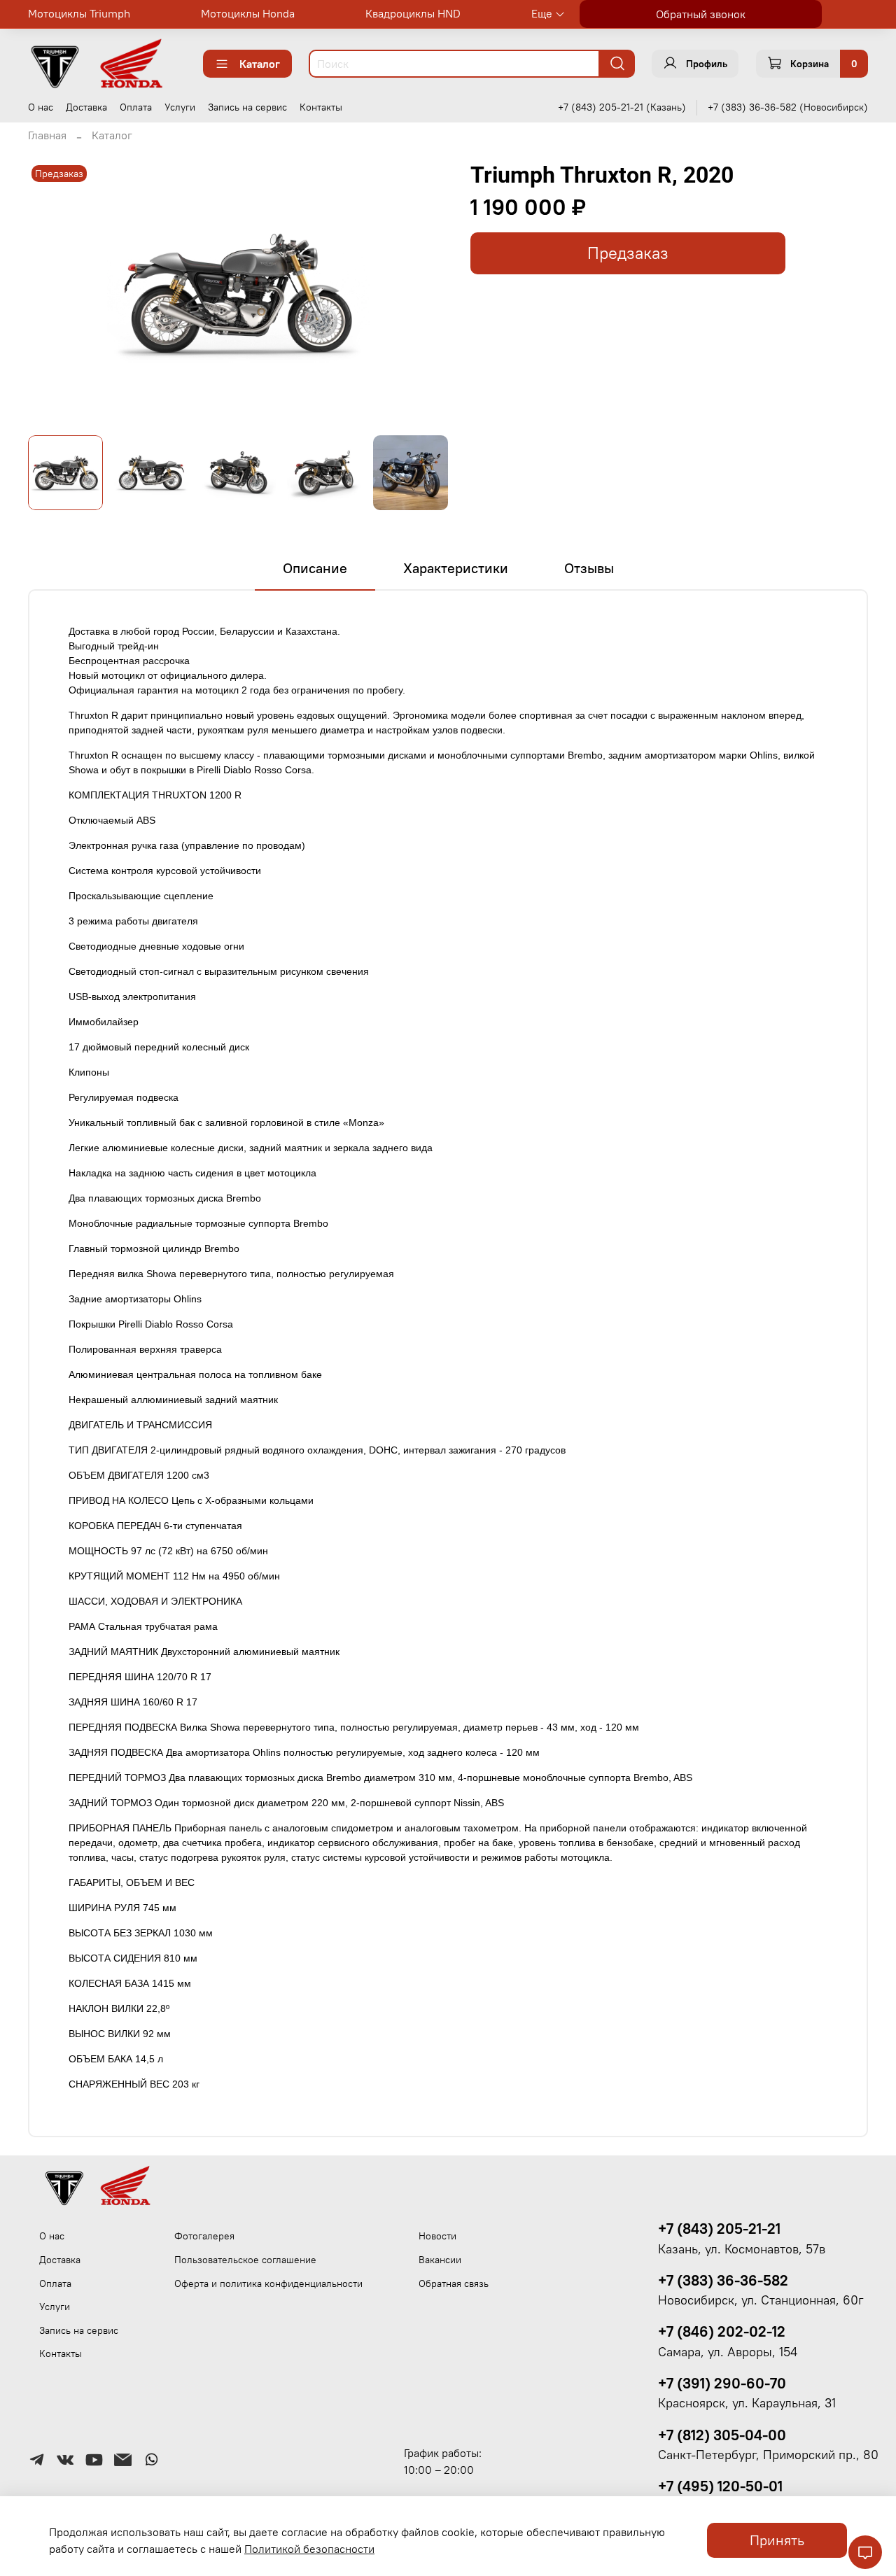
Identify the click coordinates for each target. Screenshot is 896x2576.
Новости (437, 2236)
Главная (47, 135)
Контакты (321, 107)
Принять (777, 2540)
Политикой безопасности (309, 2549)
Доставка (86, 107)
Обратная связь (454, 2283)
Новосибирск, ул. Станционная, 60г (761, 2300)
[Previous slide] (50, 293)
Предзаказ (628, 253)
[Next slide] (426, 293)
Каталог (260, 64)
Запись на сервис (247, 107)
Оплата (136, 107)
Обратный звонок (701, 14)
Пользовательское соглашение (245, 2260)
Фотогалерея (204, 2236)
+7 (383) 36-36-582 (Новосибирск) (788, 107)
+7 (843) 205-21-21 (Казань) (622, 107)
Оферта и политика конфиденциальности (268, 2283)
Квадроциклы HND (413, 13)
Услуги (180, 107)
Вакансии (440, 2260)
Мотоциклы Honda (248, 13)
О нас (41, 107)
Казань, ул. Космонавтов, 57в (742, 2249)
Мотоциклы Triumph (79, 13)
